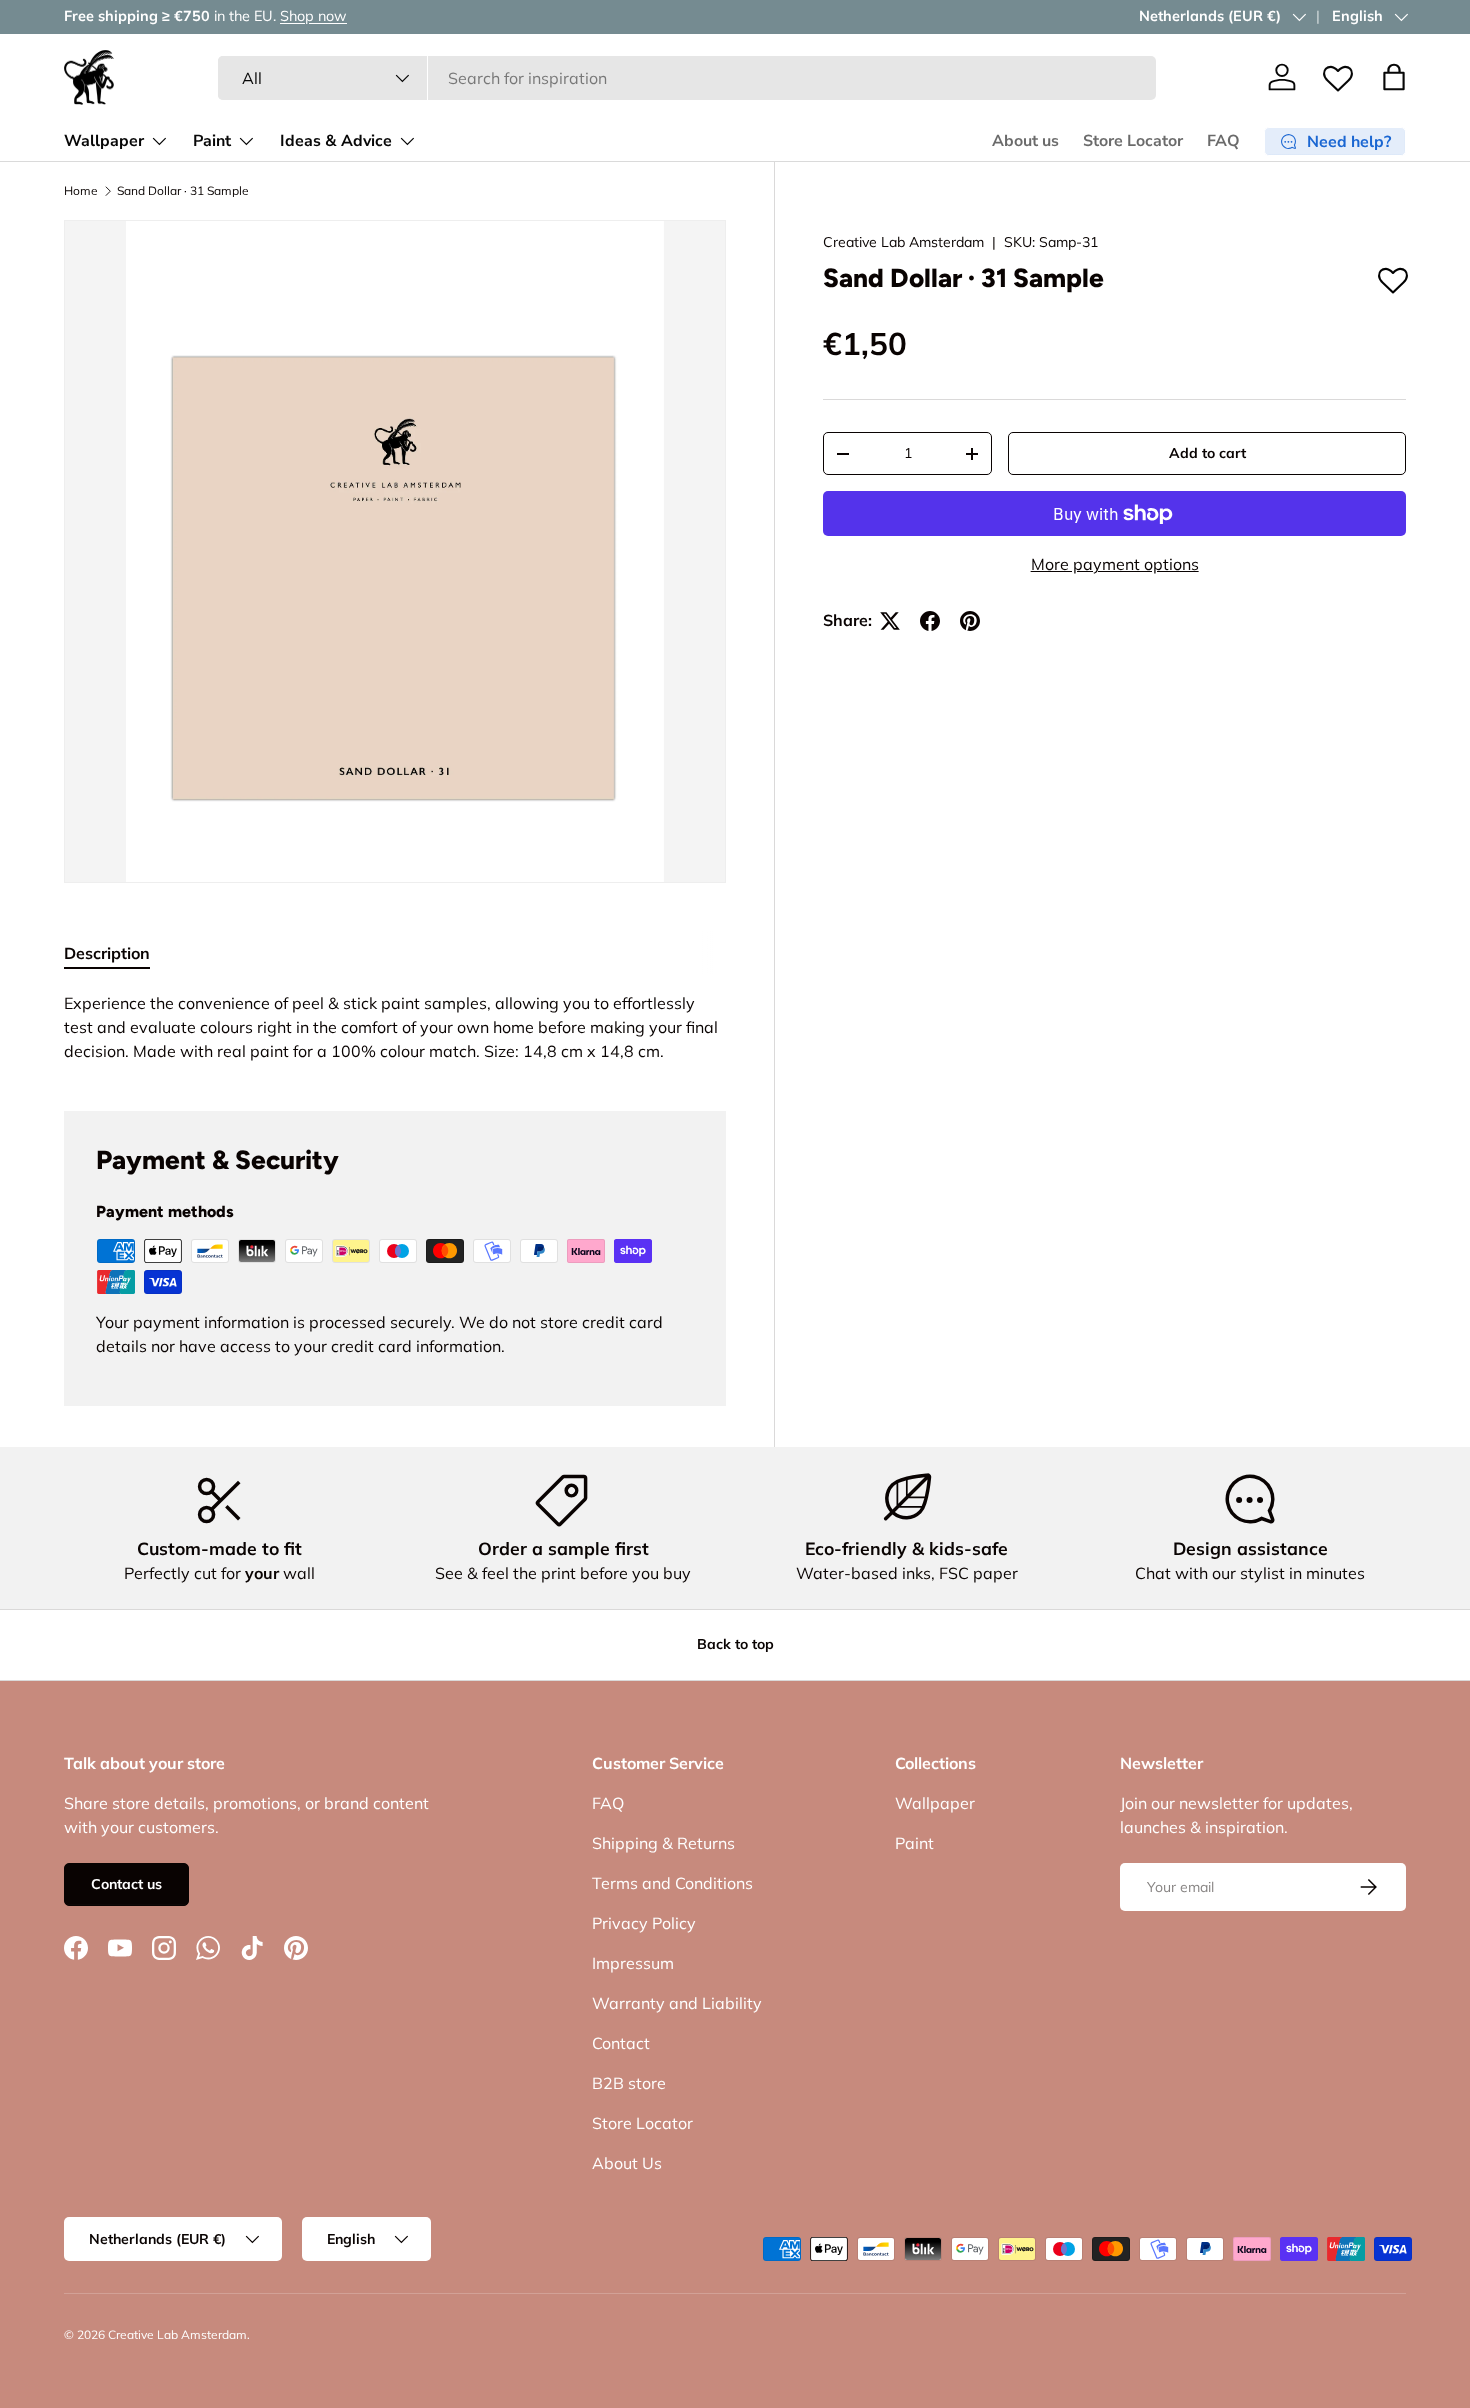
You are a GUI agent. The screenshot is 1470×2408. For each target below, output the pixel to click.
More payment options (1115, 565)
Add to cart (1207, 454)
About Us (627, 2163)
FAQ (1223, 141)
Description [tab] (107, 953)
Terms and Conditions (672, 1883)
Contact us (126, 1884)
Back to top (735, 1644)
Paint (212, 141)
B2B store (629, 2083)
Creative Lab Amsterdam (903, 242)
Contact (621, 2043)
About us (1025, 141)
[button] (1394, 77)
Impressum (633, 1963)
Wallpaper (104, 141)
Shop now (313, 16)
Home (81, 191)
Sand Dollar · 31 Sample (183, 191)
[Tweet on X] (890, 621)
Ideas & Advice (336, 141)
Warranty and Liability (677, 2003)
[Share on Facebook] (930, 621)
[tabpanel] (395, 1027)
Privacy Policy (644, 1923)
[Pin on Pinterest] (970, 621)
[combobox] (687, 78)
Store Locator (1133, 141)
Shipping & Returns (663, 1843)
